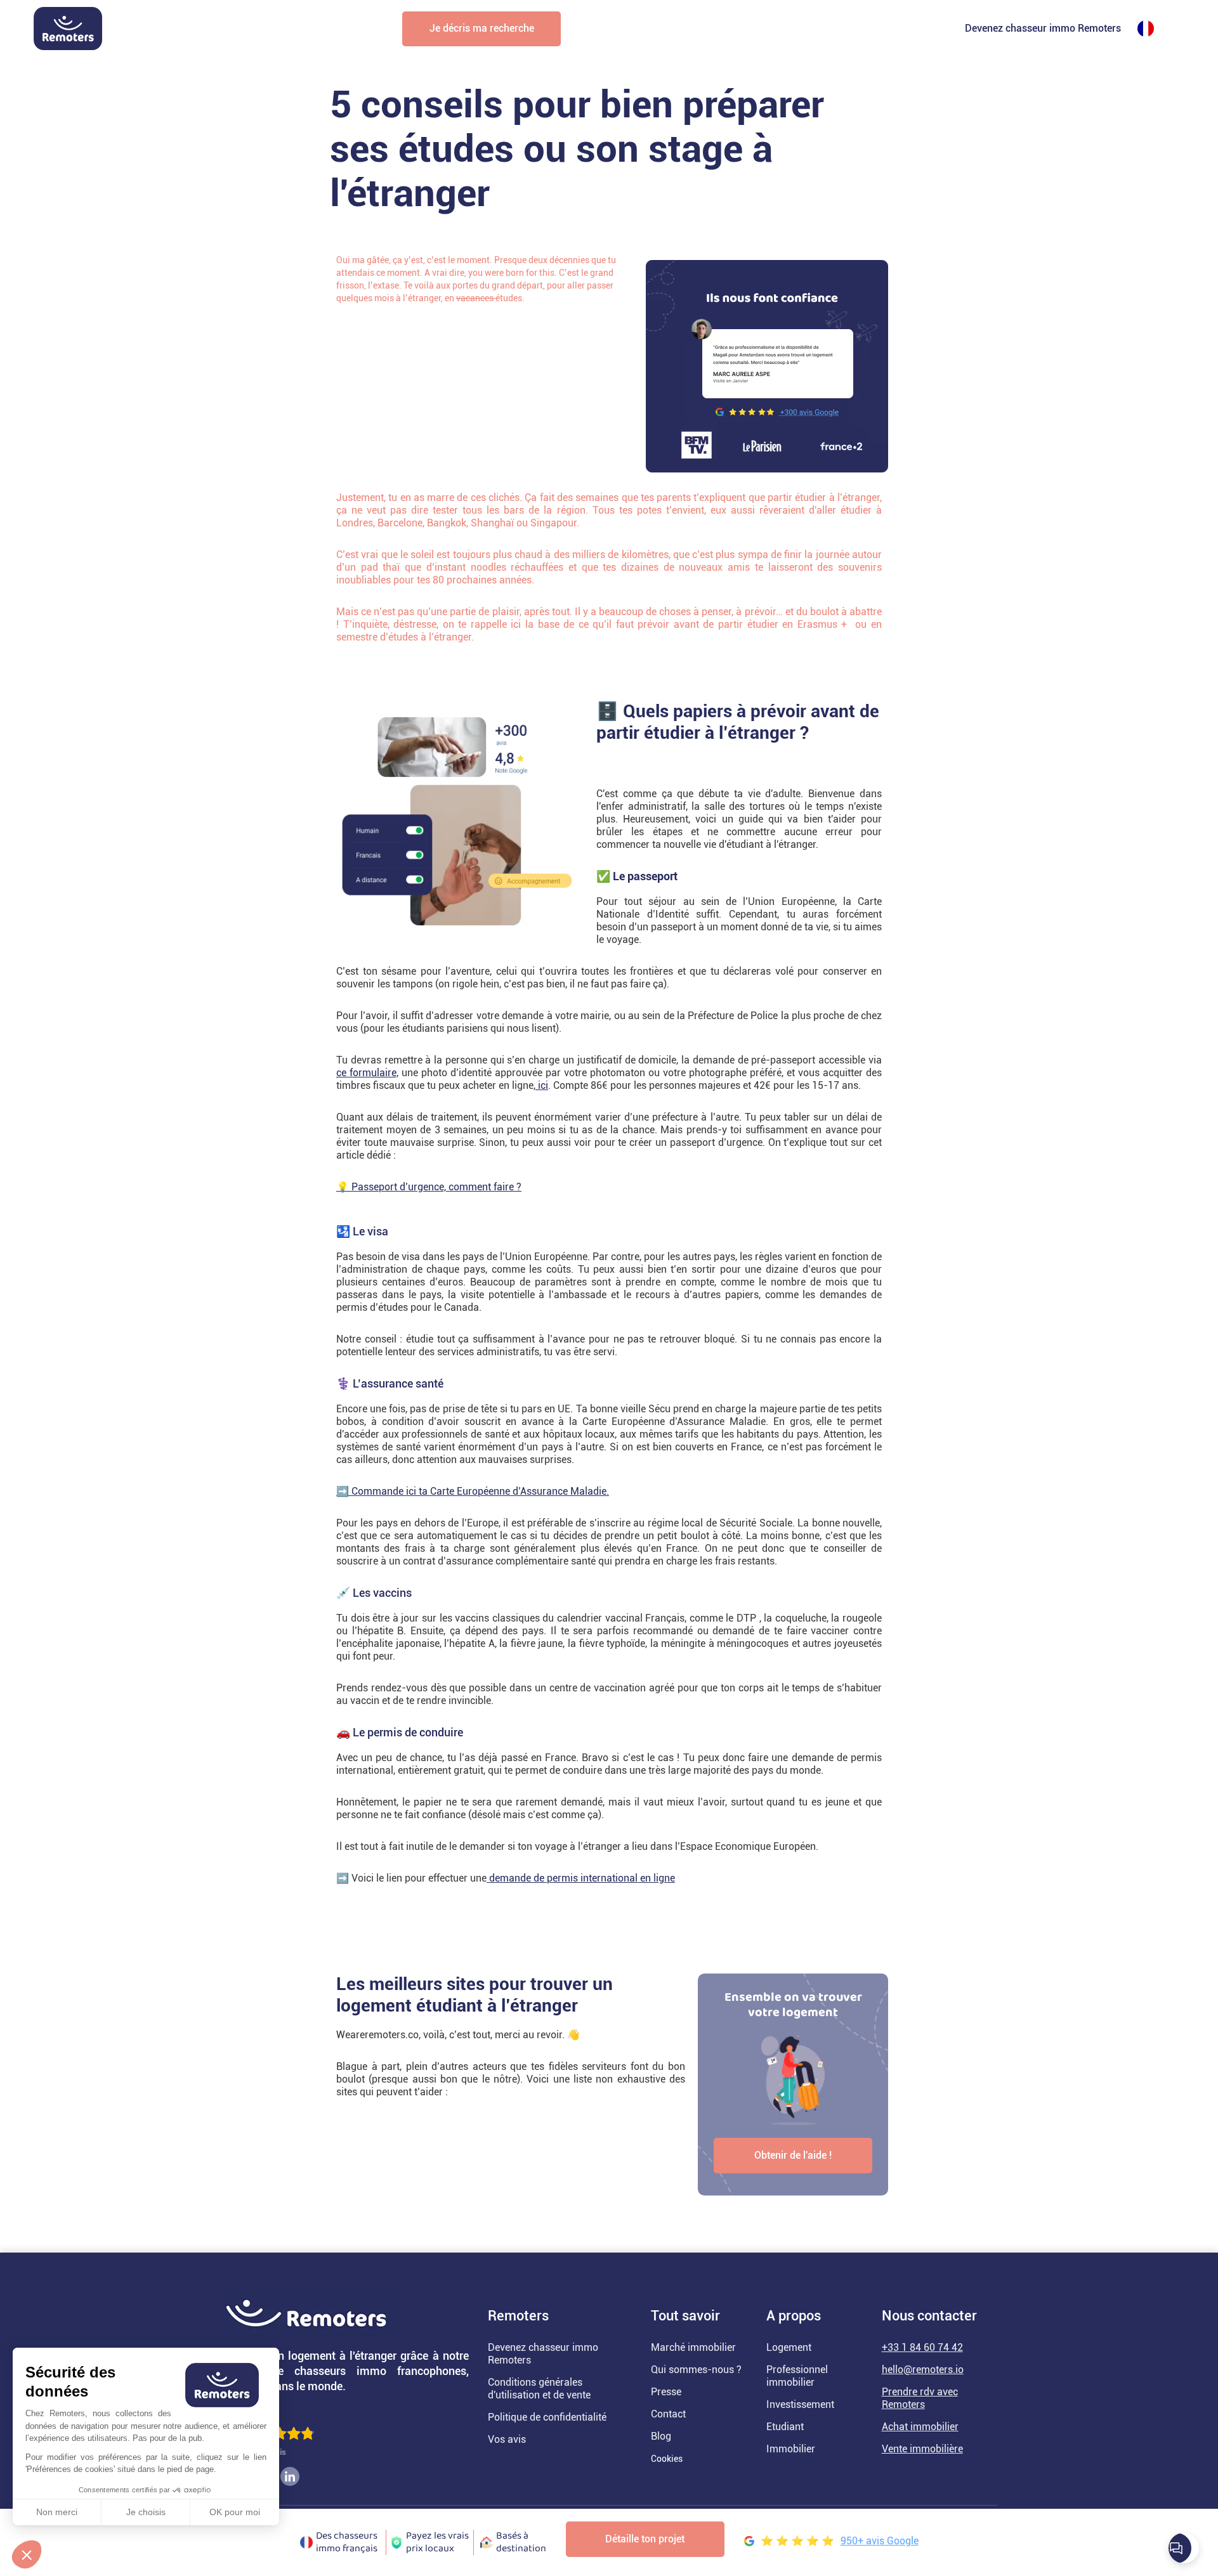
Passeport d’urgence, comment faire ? (436, 1187)
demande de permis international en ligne (581, 1878)
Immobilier (791, 2449)
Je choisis (146, 2512)
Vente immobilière (922, 2449)
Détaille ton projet (645, 2539)
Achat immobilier (920, 2427)
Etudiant (785, 2427)
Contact (668, 2414)
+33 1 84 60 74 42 (922, 2347)
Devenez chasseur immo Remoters (1043, 28)
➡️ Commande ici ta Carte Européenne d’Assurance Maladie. (473, 1491)
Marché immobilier (693, 2347)
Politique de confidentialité (547, 2417)
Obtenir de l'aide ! (793, 2155)
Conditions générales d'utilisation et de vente (539, 2389)
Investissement (800, 2404)
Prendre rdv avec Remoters (920, 2398)
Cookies (667, 2459)
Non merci (57, 2512)
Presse (666, 2392)
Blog (661, 2436)
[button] (27, 2554)
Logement (789, 2347)
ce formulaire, (367, 1073)
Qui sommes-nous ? (696, 2370)
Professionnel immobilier (797, 2376)
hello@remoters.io (923, 2370)
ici (542, 1085)
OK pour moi (235, 2512)
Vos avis (507, 2439)
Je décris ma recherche (482, 28)
